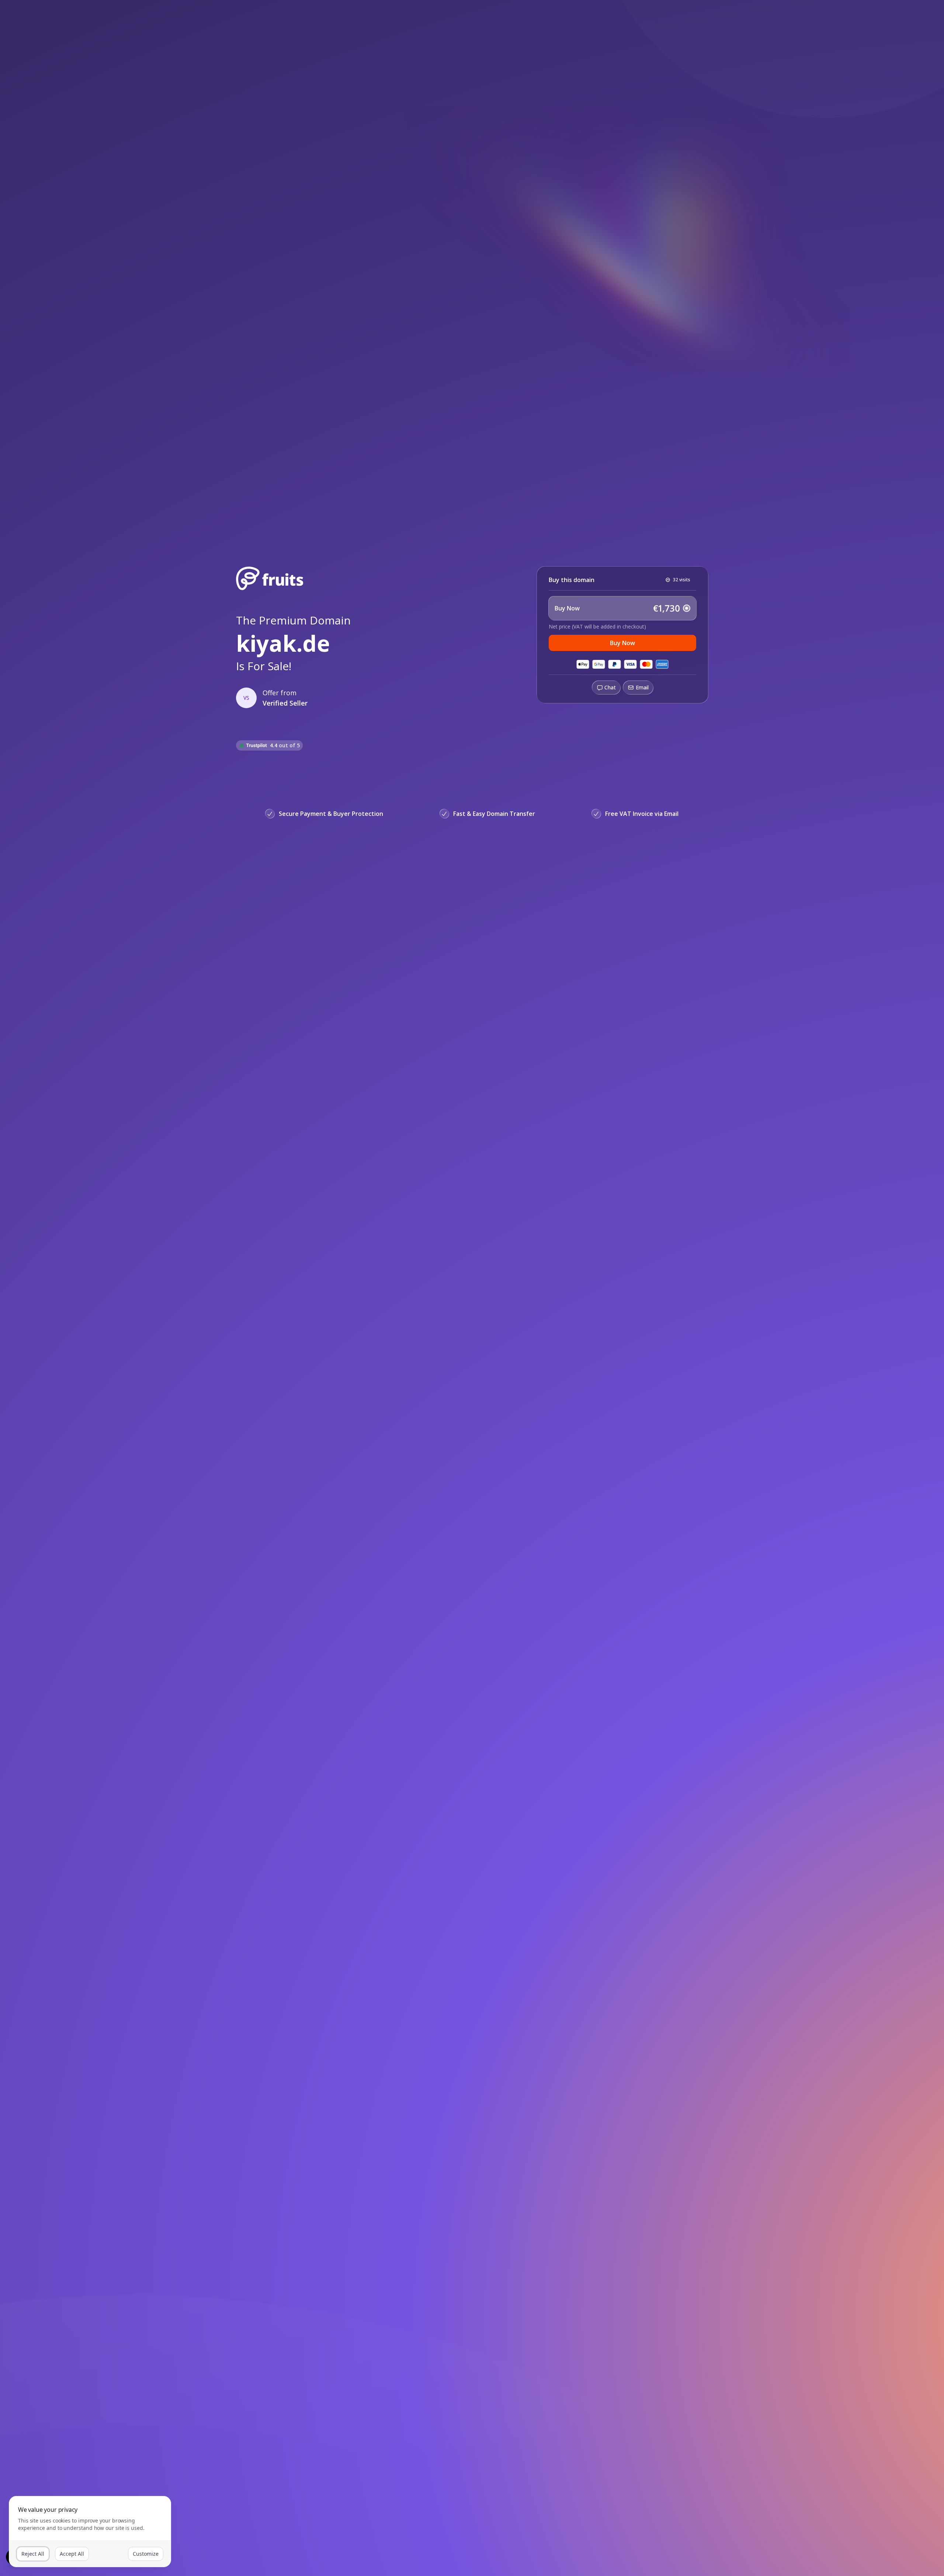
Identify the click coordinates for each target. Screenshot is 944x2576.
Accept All (72, 2554)
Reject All (33, 2554)
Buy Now (622, 643)
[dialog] (90, 2532)
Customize (146, 2554)
